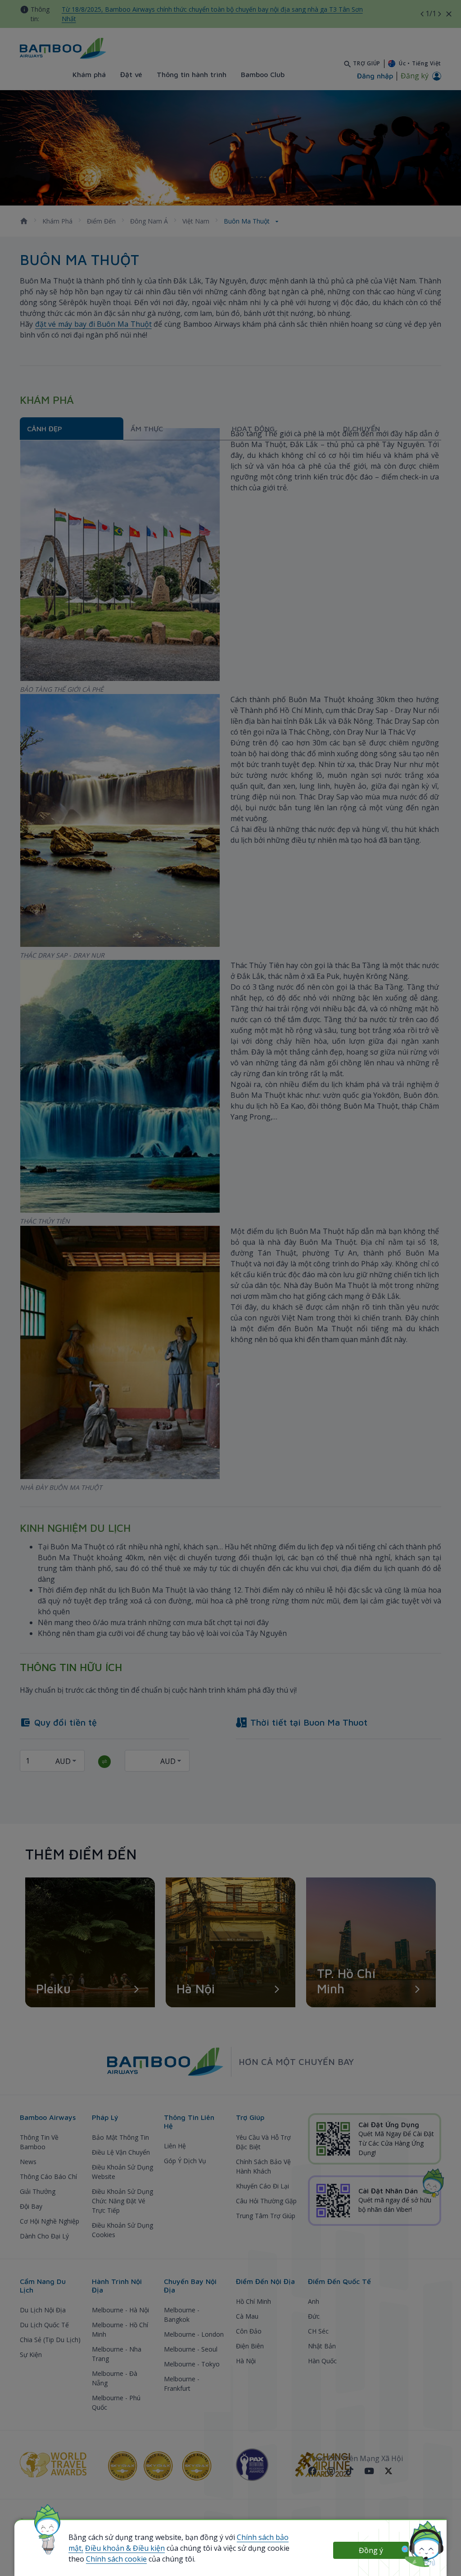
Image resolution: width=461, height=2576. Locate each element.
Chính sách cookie (116, 2559)
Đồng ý (371, 2550)
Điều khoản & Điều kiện (125, 2548)
